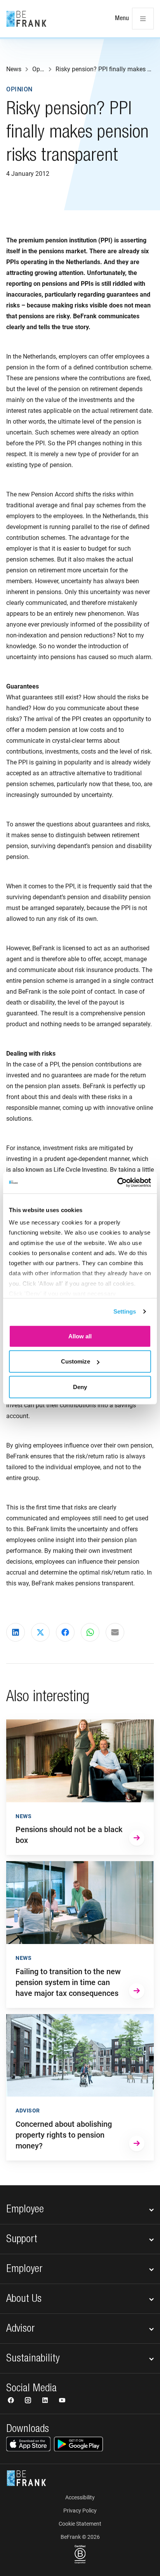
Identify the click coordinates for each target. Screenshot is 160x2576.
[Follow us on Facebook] (12, 2401)
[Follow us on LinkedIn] (46, 2401)
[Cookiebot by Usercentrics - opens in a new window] (117, 1183)
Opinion (19, 89)
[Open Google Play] (78, 2444)
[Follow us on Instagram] (29, 2401)
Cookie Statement (80, 2524)
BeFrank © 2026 (80, 2537)
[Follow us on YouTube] (62, 2401)
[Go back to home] (26, 19)
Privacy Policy (80, 2511)
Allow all (80, 1336)
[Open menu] (143, 19)
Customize (76, 1361)
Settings (125, 1311)
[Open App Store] (28, 2444)
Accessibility (80, 2497)
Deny (80, 1387)
